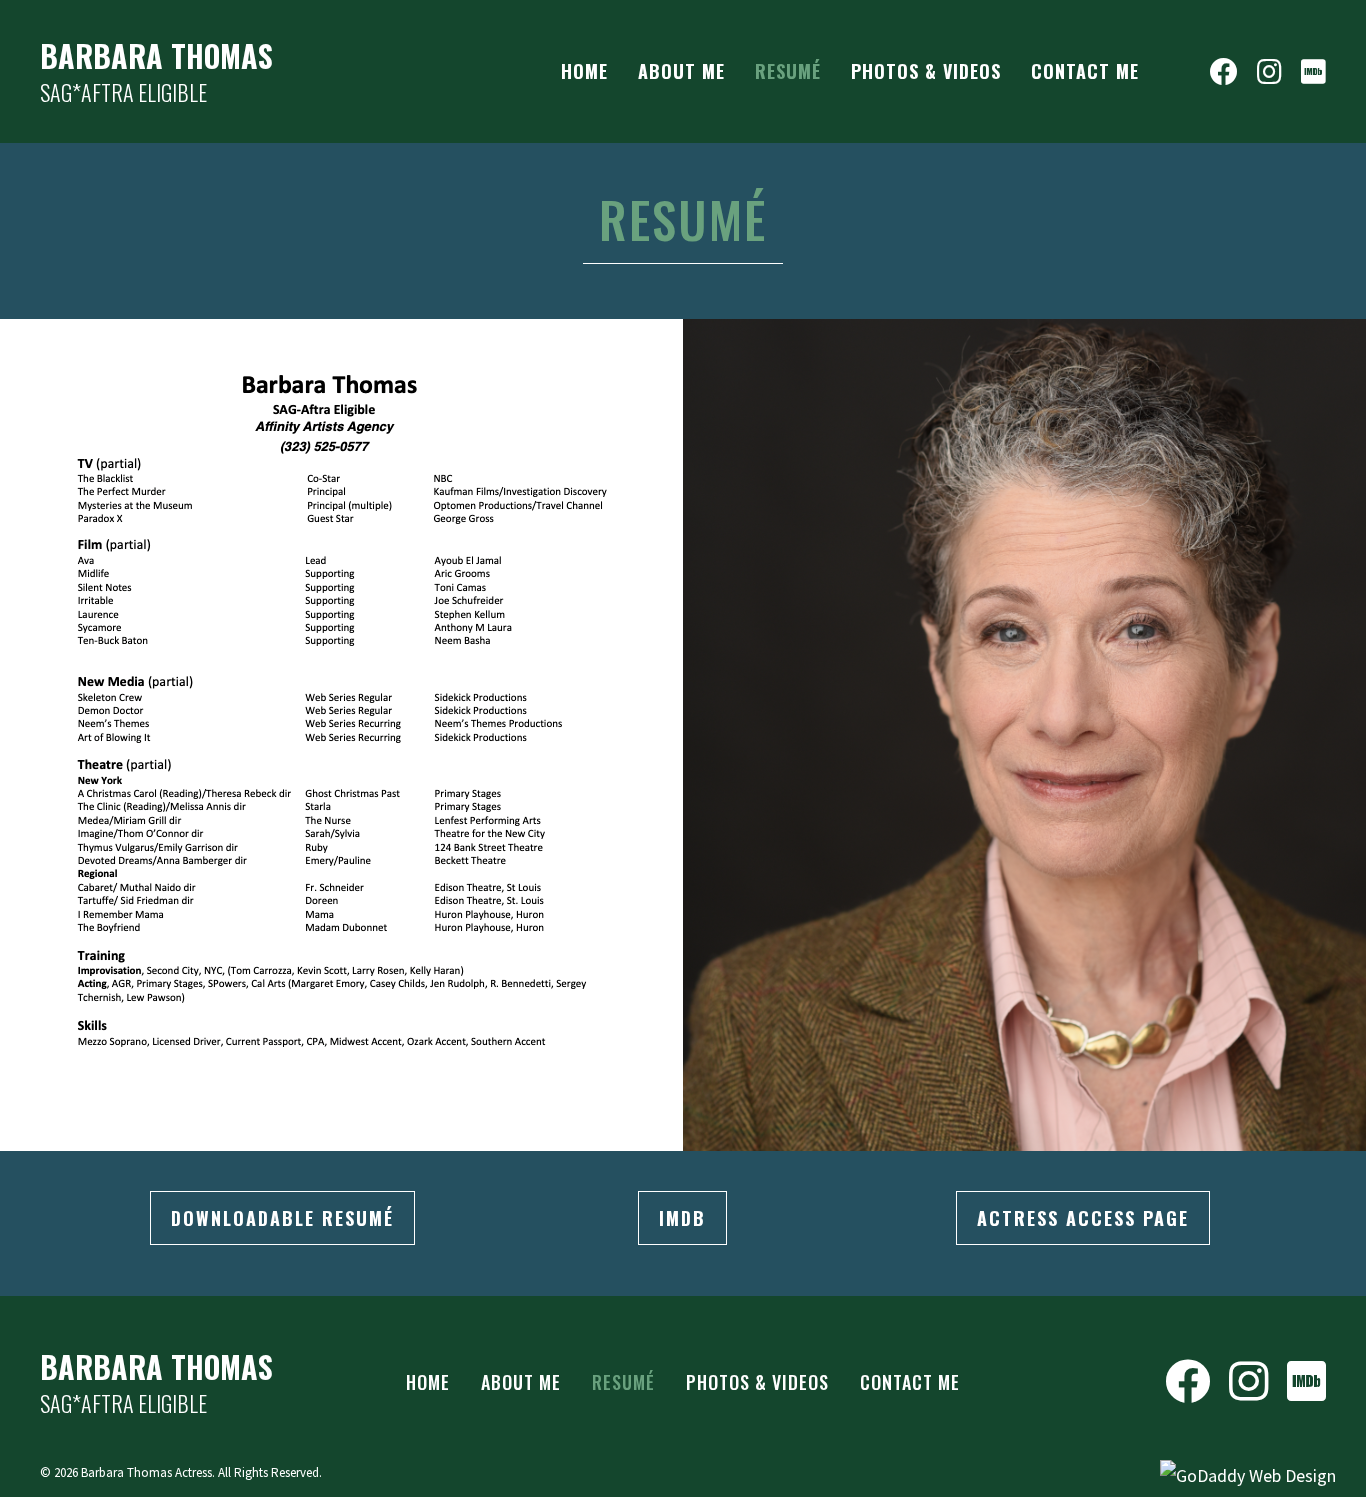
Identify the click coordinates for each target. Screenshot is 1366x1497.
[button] (282, 1218)
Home (428, 1382)
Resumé (623, 1382)
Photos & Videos (757, 1382)
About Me (521, 1382)
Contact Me (910, 1382)
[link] (584, 71)
